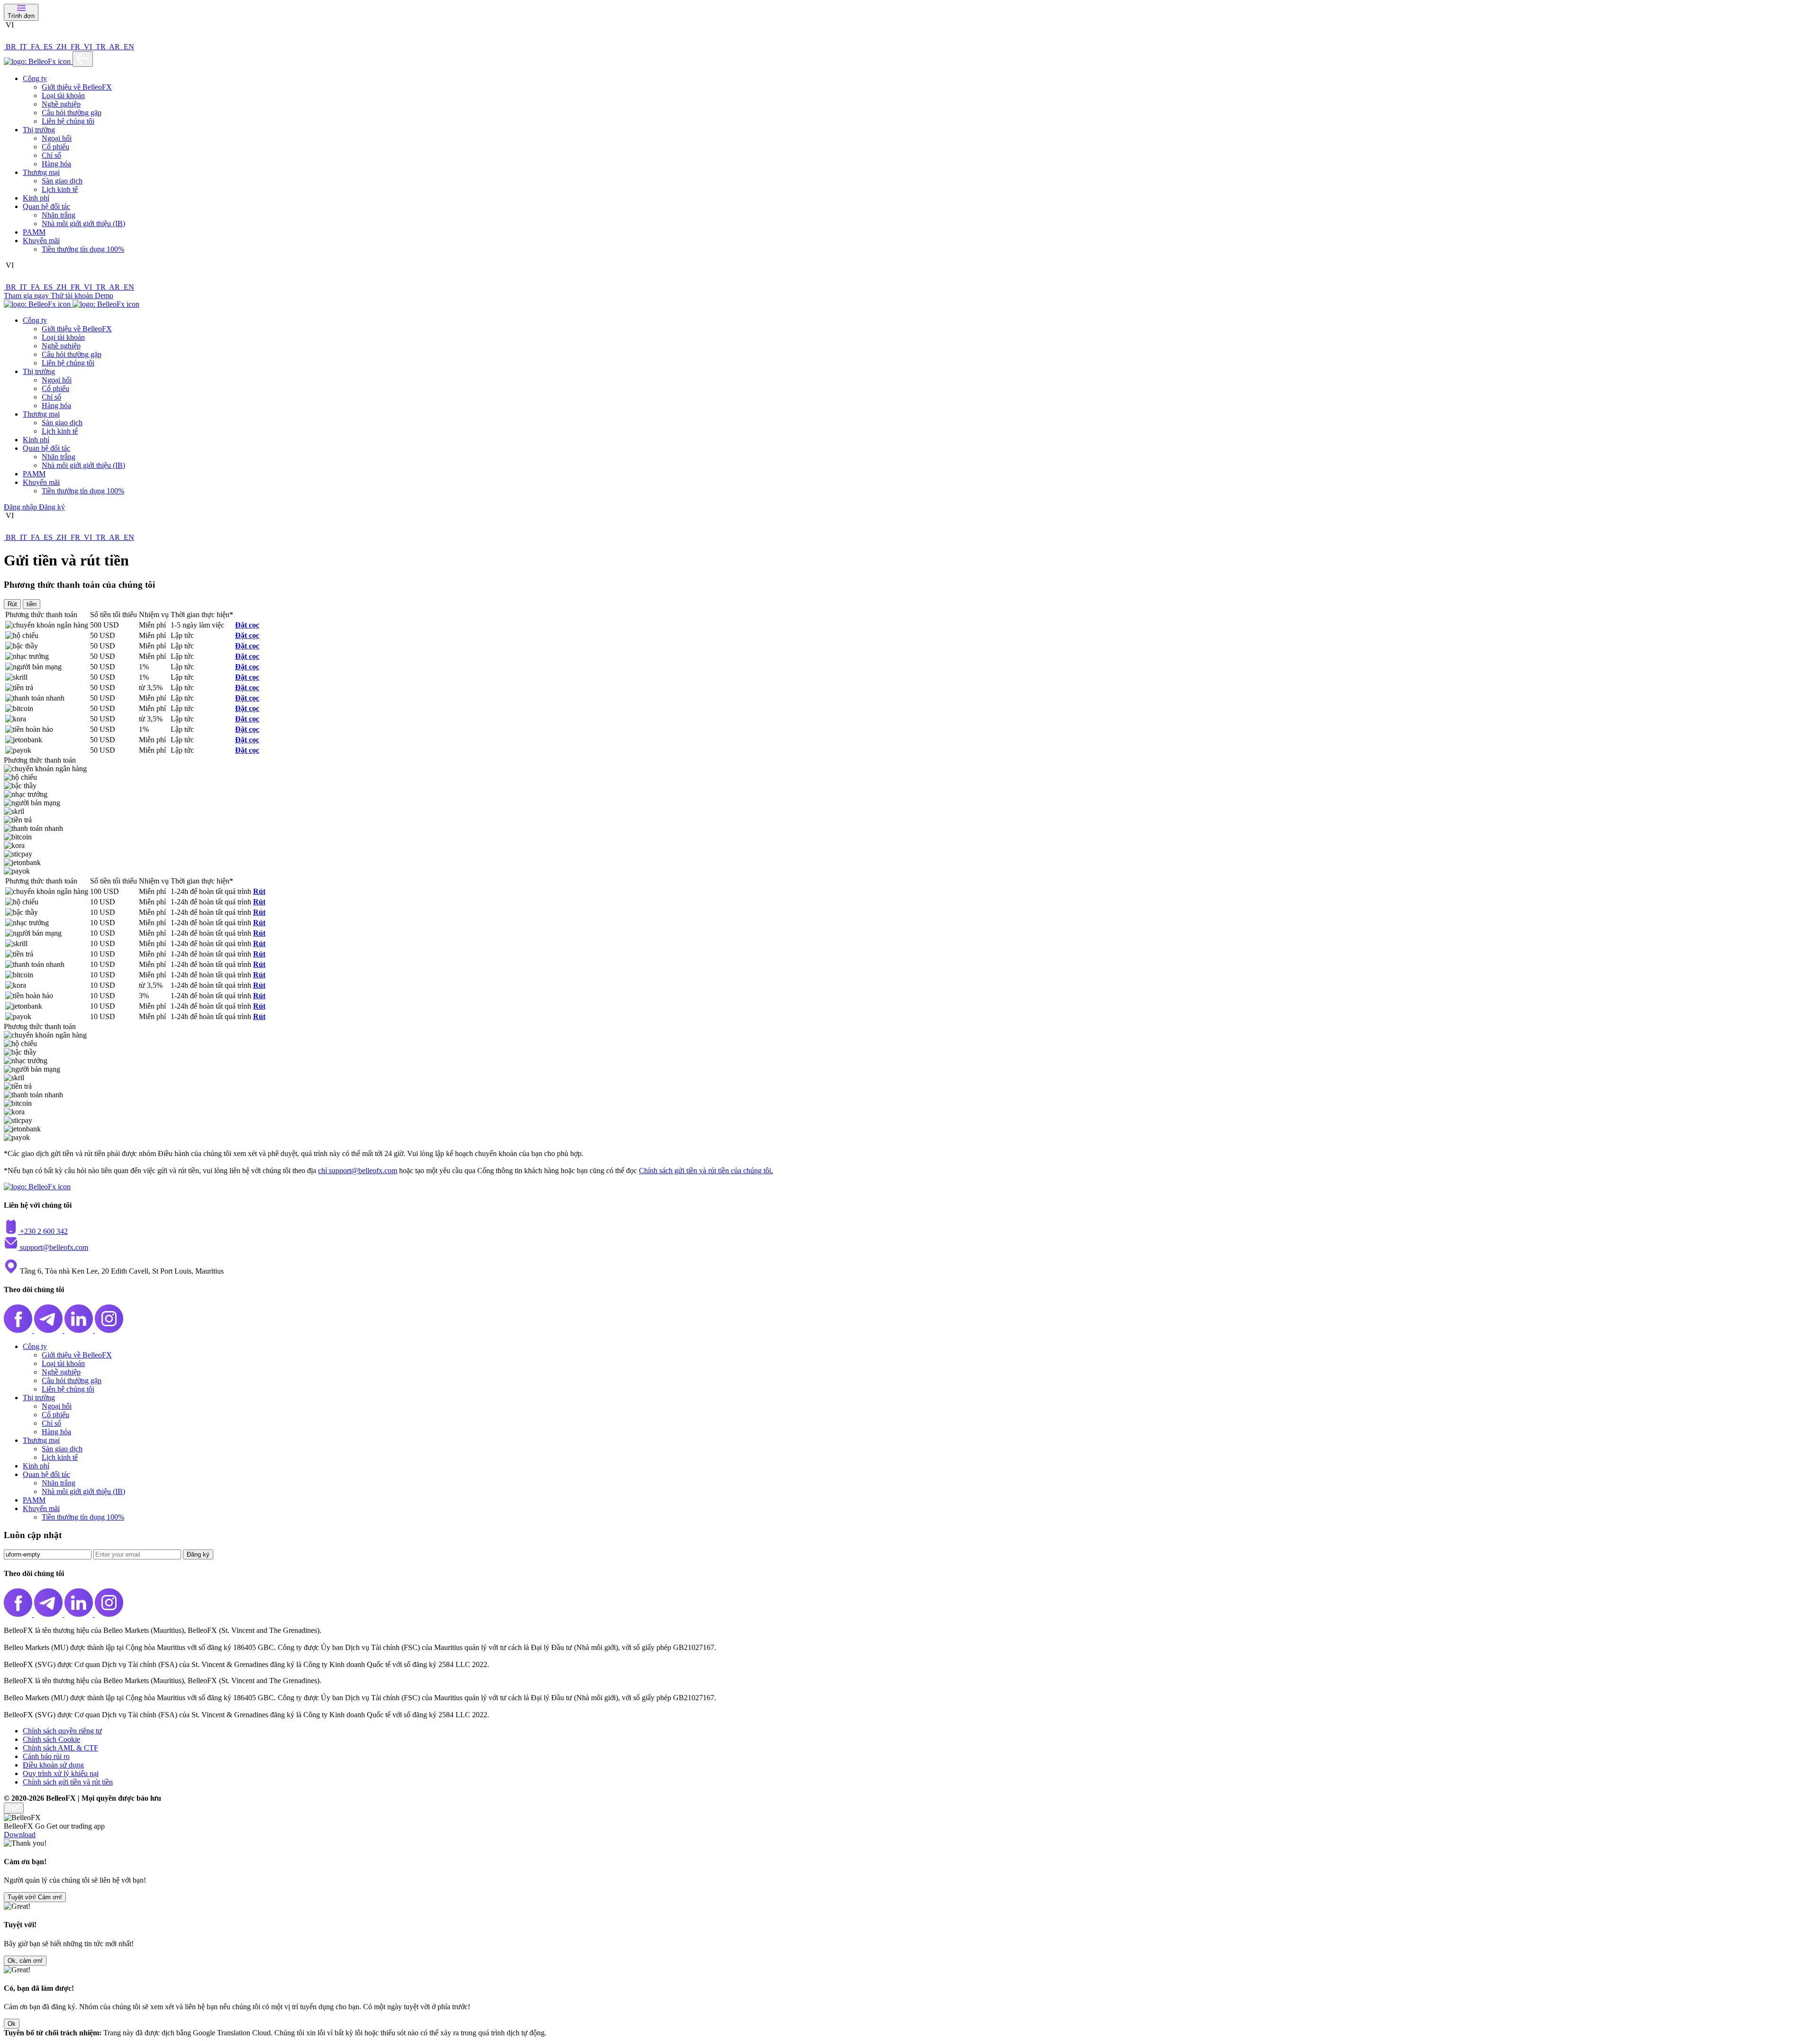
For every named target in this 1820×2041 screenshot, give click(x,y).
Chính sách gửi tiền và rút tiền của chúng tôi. (706, 1171)
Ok (12, 2024)
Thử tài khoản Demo (82, 296)
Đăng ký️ (198, 1554)
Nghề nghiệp (61, 104)
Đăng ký (52, 507)
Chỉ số (51, 155)
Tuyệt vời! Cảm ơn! (35, 1897)
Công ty (35, 78)
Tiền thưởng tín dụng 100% (83, 249)
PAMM (34, 232)
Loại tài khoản (63, 96)
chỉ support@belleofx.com (358, 1171)
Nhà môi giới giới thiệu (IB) (83, 223)
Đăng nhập (21, 507)
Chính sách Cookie (51, 1739)
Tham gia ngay (27, 296)
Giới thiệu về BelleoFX (77, 87)
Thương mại (41, 172)
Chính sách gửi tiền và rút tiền (68, 1782)
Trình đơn (21, 16)
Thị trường (39, 130)
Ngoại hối (57, 138)
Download (20, 1835)
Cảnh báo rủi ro (46, 1756)
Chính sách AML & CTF (60, 1748)
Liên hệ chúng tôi (68, 121)
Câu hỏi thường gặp (72, 113)
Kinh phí (36, 198)
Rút (259, 891)
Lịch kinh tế (60, 189)
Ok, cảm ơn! (25, 1961)
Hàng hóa (56, 164)
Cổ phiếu (55, 147)
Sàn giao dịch (62, 181)
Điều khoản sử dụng (53, 1765)
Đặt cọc (247, 625)
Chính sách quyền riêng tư (62, 1731)
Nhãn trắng (59, 215)
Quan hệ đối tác (46, 206)
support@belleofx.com (54, 1247)
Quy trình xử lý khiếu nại (61, 1773)
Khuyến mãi (41, 241)
